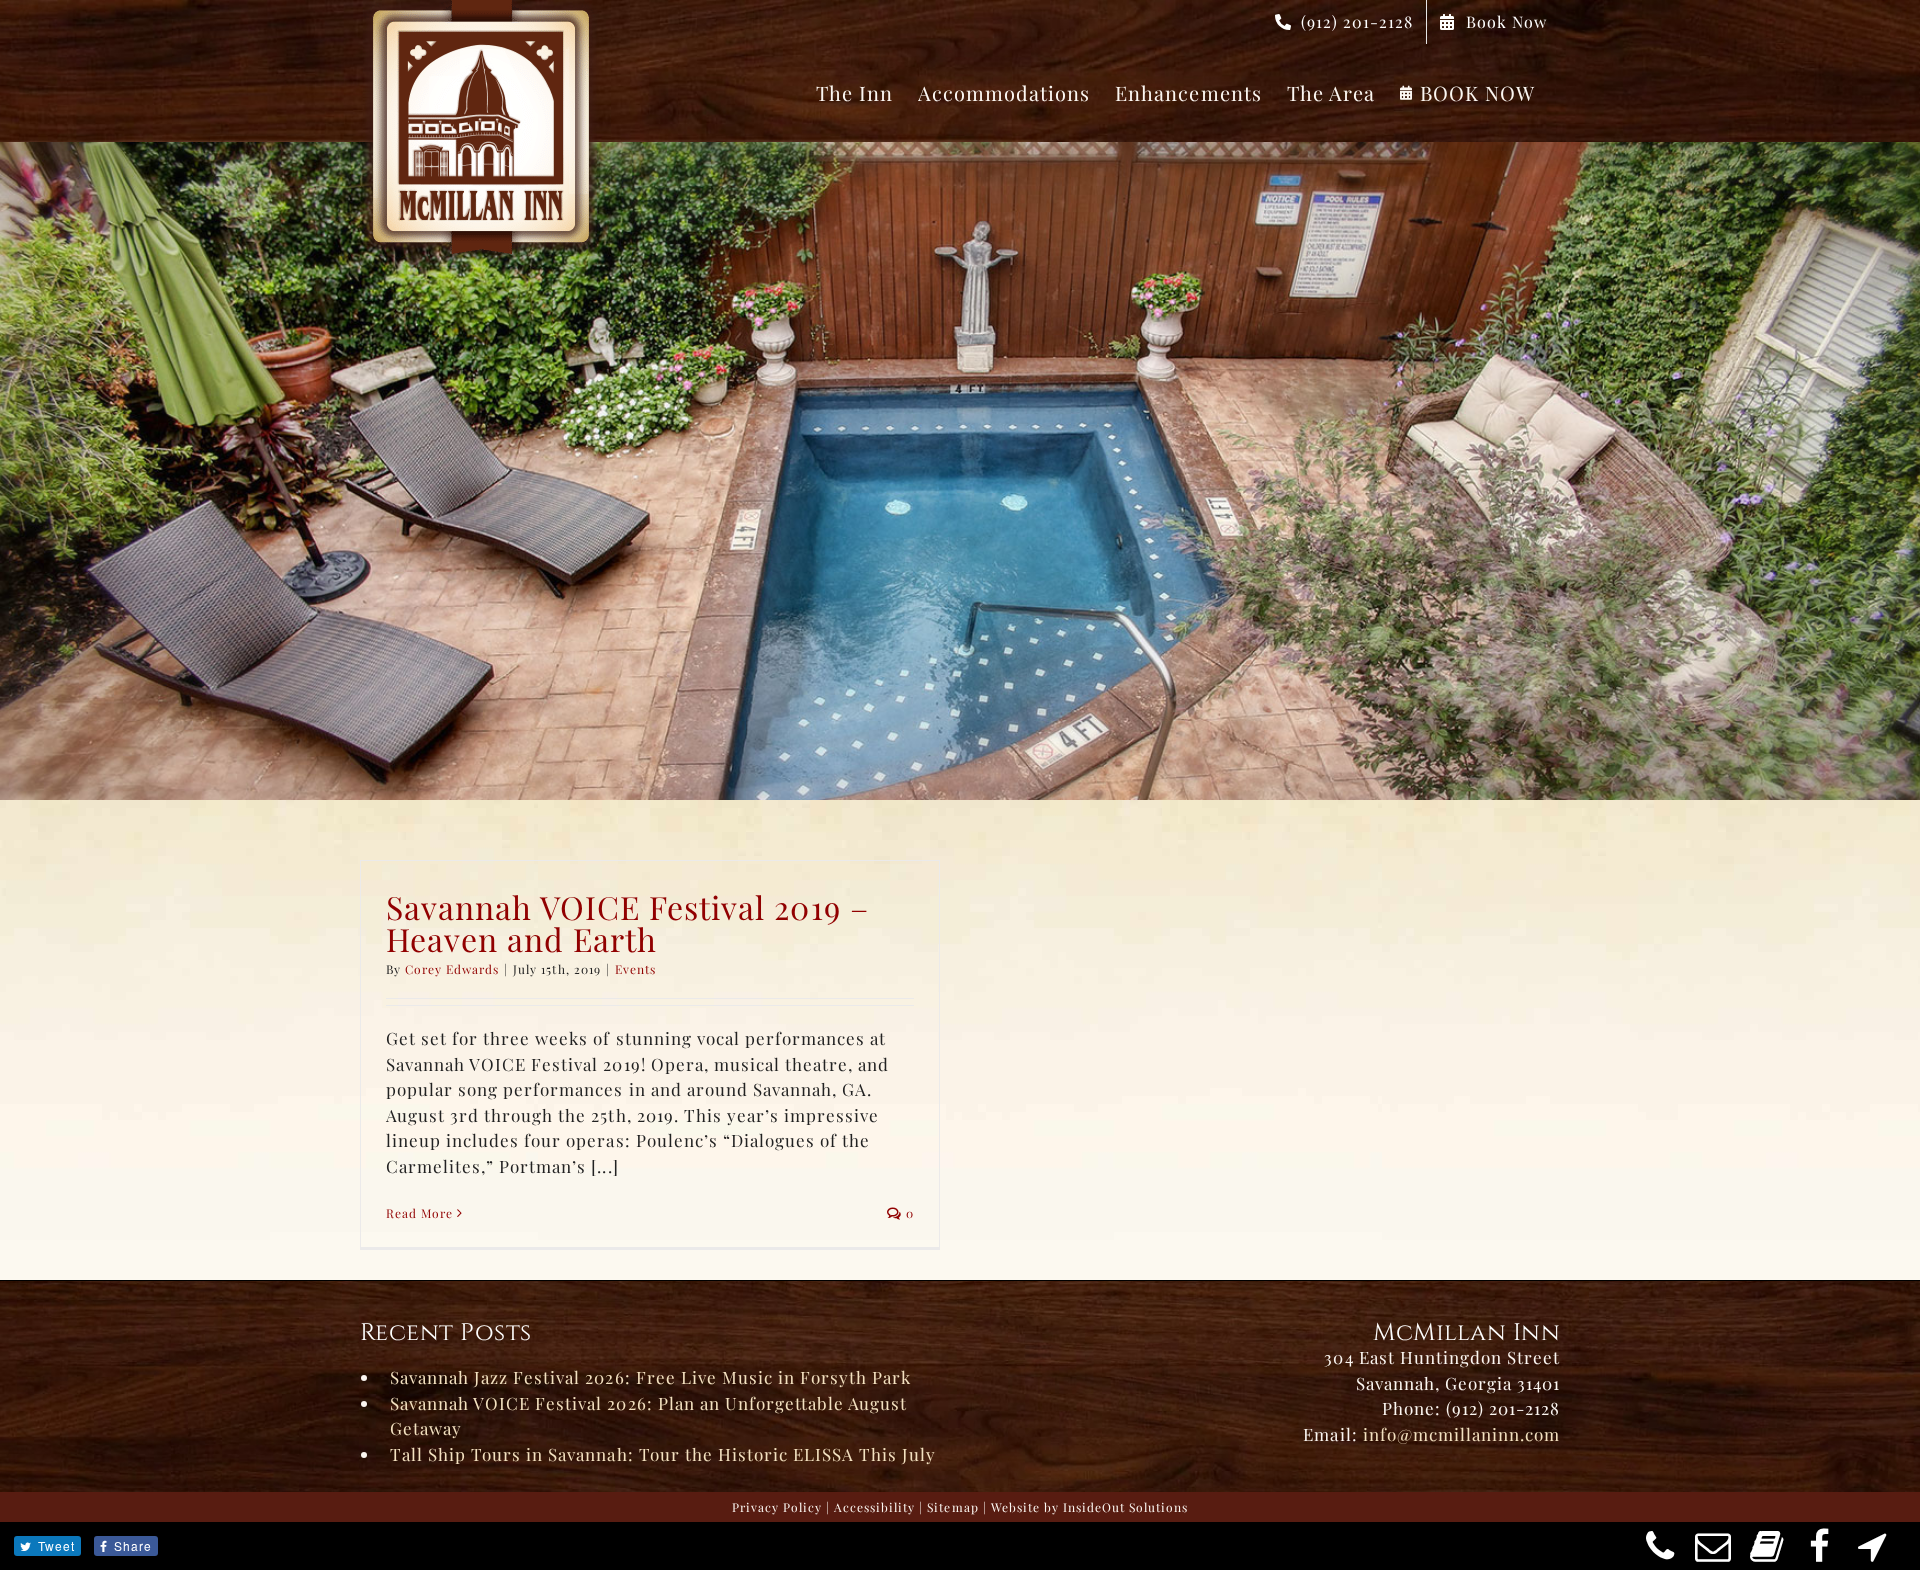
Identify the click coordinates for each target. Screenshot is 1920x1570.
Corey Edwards (452, 969)
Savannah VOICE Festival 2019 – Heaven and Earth (627, 922)
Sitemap (952, 1507)
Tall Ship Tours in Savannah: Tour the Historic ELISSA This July (663, 1454)
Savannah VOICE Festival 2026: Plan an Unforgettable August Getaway (648, 1416)
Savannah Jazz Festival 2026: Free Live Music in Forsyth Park (650, 1377)
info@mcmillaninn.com (1461, 1434)
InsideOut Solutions (1125, 1507)
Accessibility (874, 1507)
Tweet (56, 1545)
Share (133, 1545)
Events (635, 969)
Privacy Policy (777, 1507)
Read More (419, 1213)
